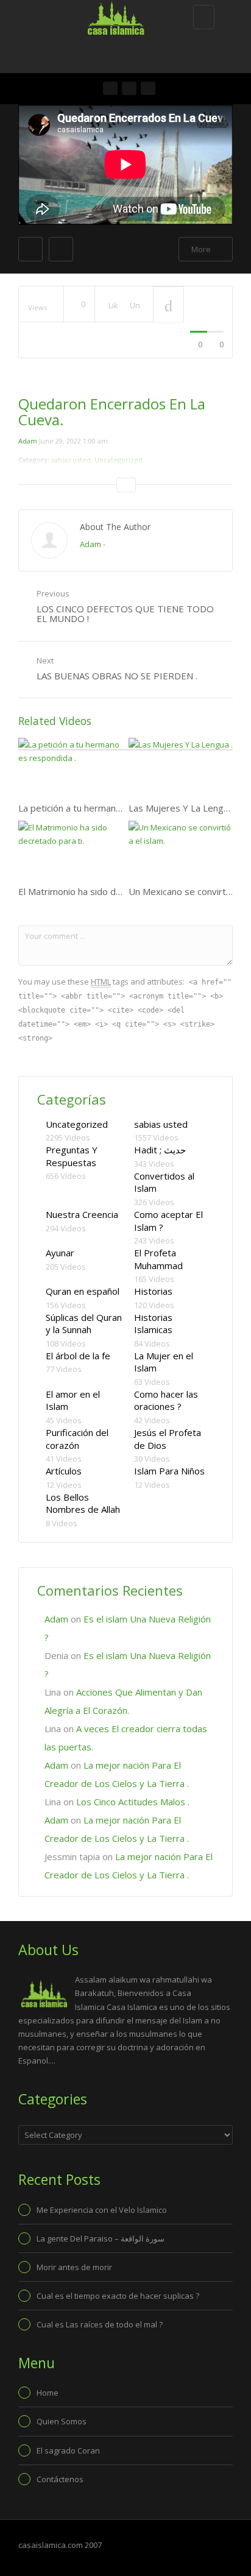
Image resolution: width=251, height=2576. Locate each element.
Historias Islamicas (153, 1324)
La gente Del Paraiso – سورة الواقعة (101, 2238)
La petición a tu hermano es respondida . (103, 808)
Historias (153, 1291)
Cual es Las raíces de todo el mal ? (100, 2324)
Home (48, 2393)
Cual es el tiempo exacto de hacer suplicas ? (118, 2296)
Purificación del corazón (77, 1439)
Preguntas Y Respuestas (72, 1156)
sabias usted (161, 1124)
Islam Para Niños (169, 1471)
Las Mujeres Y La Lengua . (183, 808)
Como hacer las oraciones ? (166, 1400)
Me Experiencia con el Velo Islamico (102, 2210)
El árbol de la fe (78, 1356)
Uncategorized (77, 1124)
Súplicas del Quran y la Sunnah (84, 1324)
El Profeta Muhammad (158, 1259)
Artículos (64, 1471)
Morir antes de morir (74, 2267)
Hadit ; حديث (160, 1150)
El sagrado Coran (68, 2450)
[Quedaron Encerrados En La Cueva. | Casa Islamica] (122, 15)
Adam (28, 441)
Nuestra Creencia (82, 1214)
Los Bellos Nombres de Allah (83, 1503)
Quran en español (83, 1291)
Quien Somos (62, 2421)
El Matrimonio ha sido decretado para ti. (102, 891)
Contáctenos (60, 2479)
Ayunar (60, 1253)
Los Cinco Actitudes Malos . (133, 1802)
